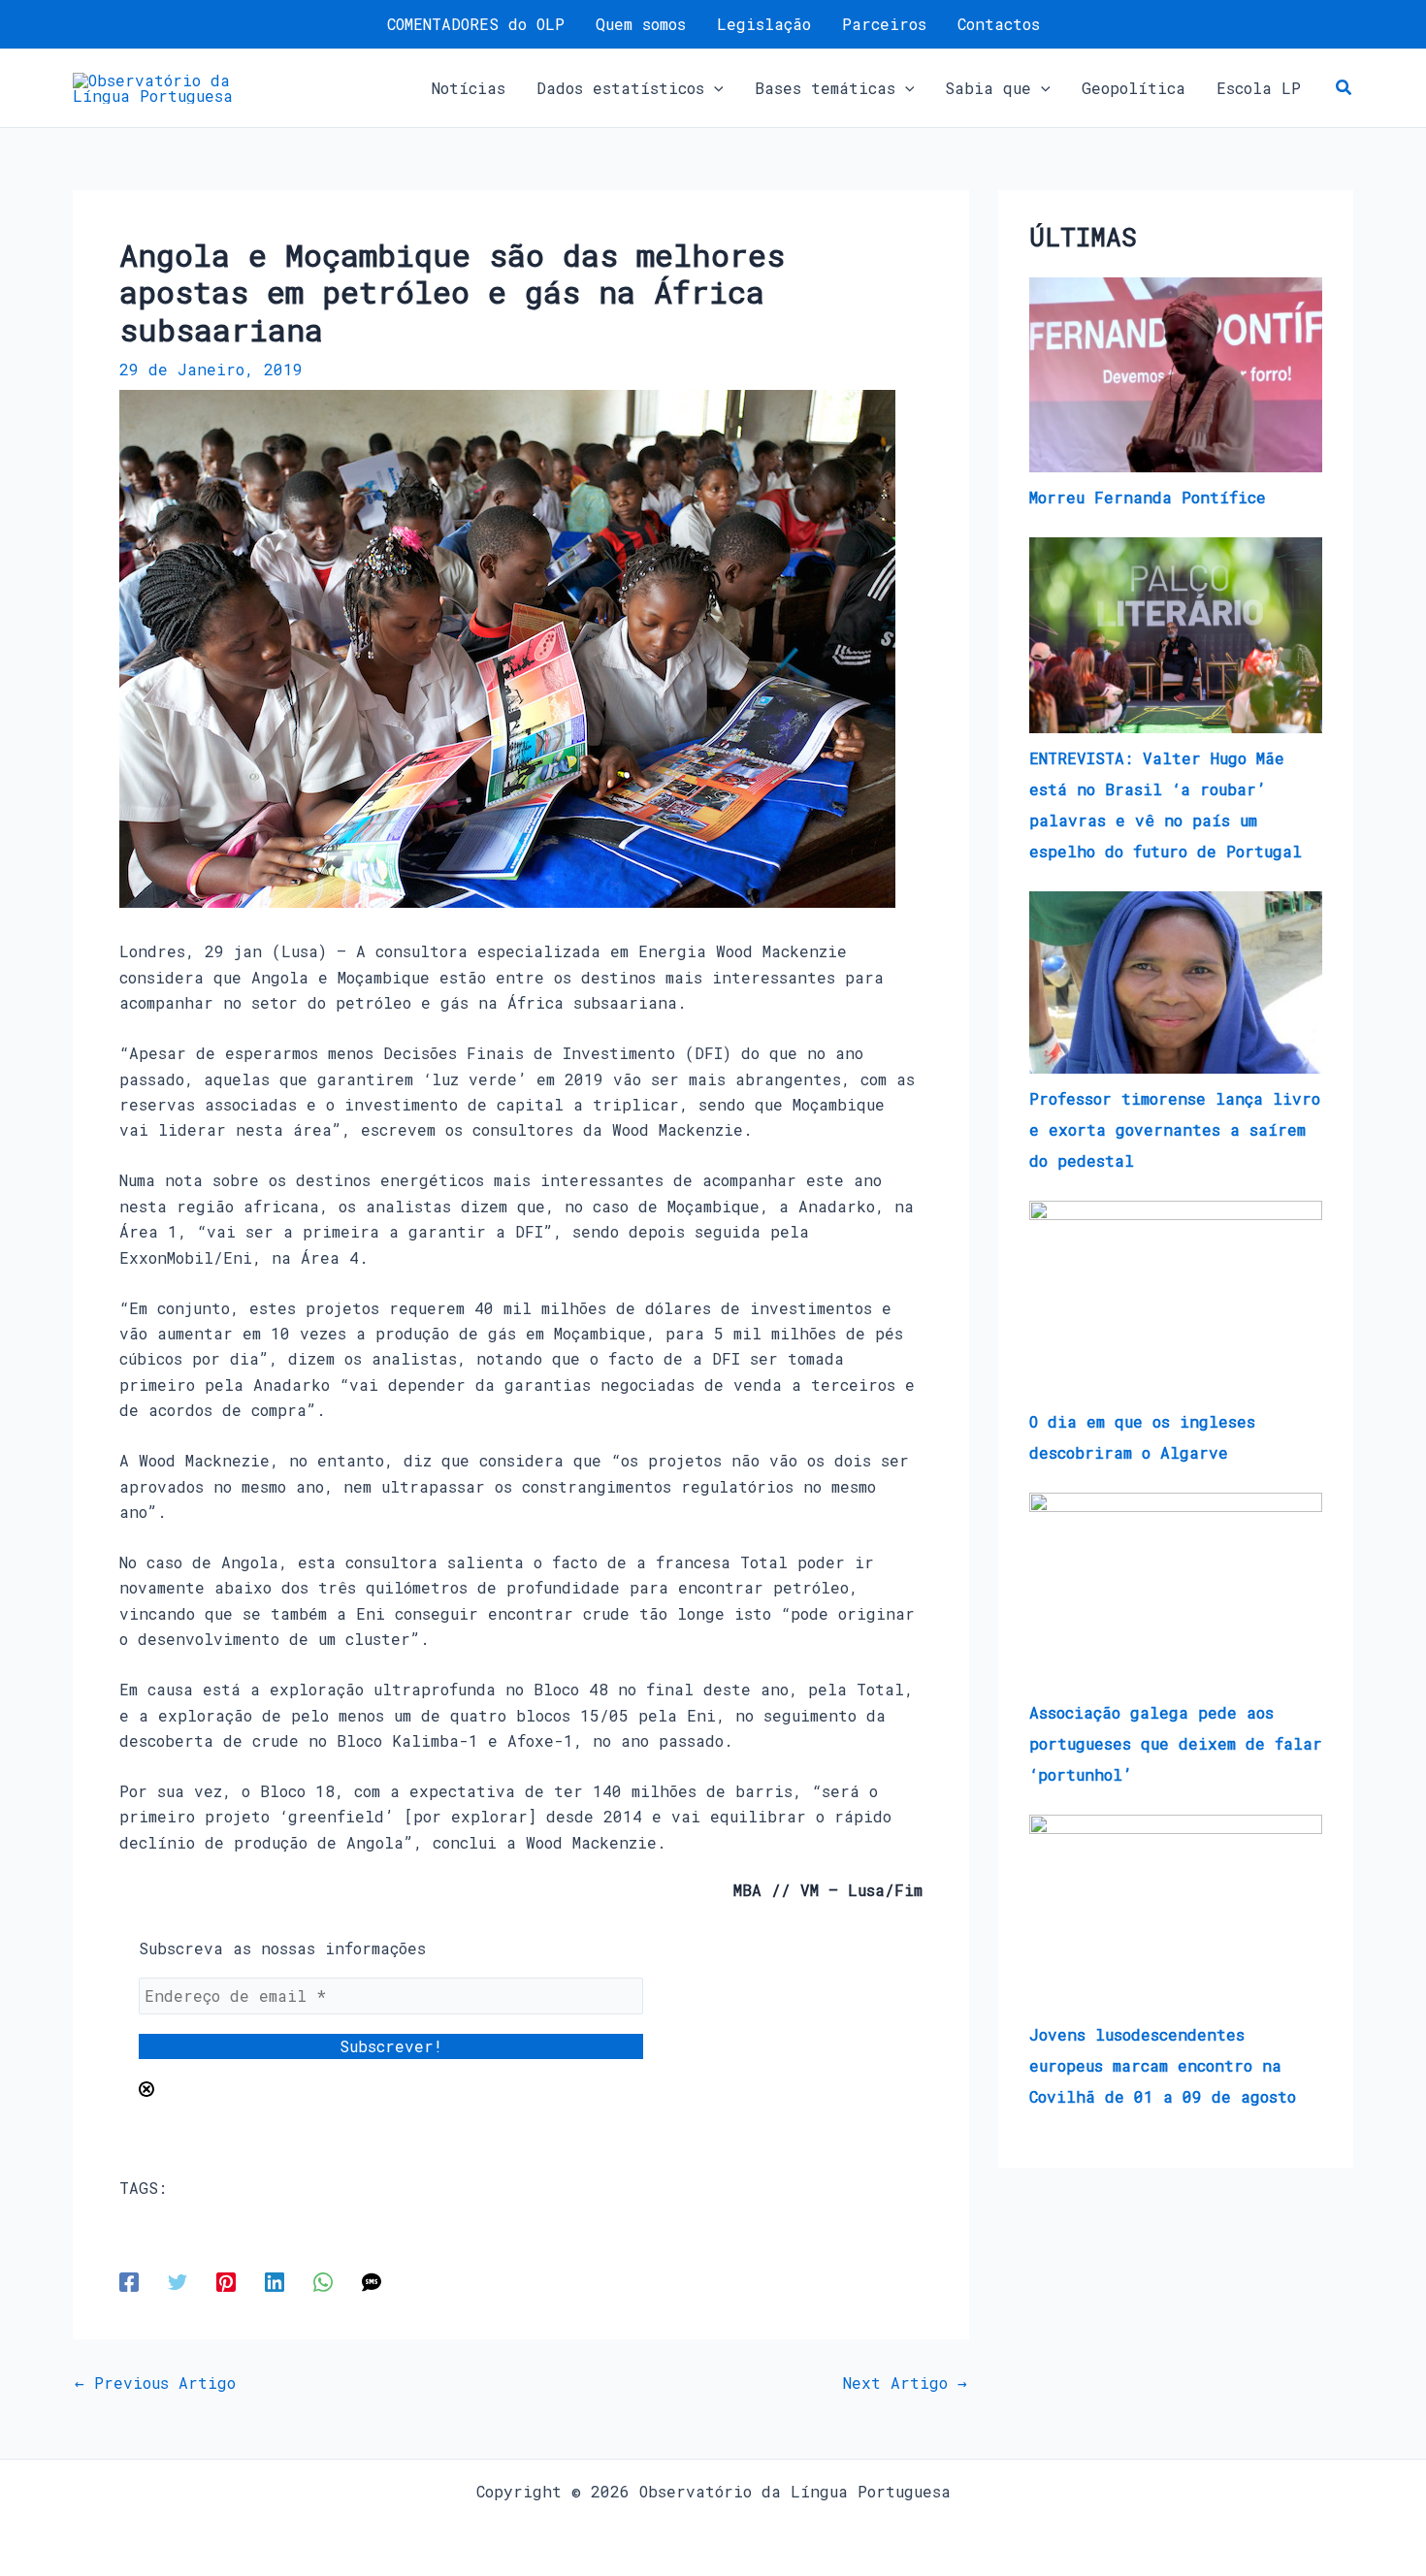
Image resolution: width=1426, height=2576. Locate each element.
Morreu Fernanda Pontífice (1148, 497)
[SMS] (372, 2281)
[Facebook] (129, 2281)
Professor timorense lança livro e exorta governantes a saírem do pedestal (1175, 1129)
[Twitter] (178, 2281)
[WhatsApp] (323, 2281)
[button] (714, 88)
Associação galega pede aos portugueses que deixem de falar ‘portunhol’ (1176, 1743)
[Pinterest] (226, 2281)
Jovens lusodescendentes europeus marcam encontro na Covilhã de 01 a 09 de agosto (1163, 2065)
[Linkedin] (275, 2281)
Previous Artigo (155, 2383)
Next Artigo (905, 2383)
